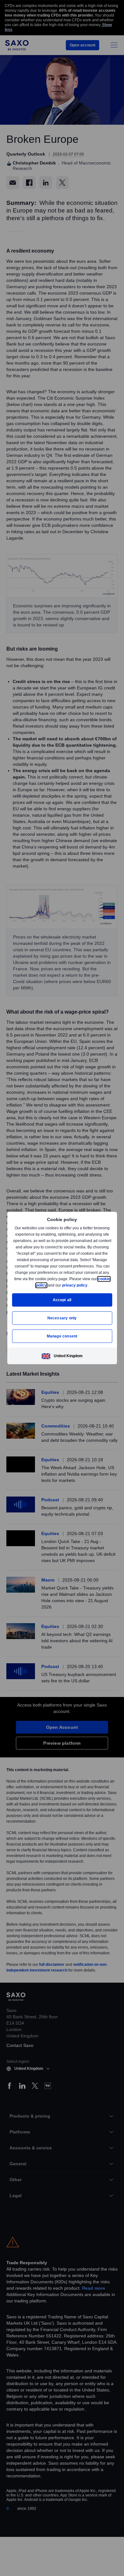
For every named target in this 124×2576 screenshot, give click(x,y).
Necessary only (62, 1318)
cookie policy (49, 1285)
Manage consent (62, 1336)
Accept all (62, 1300)
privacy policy (89, 1285)
